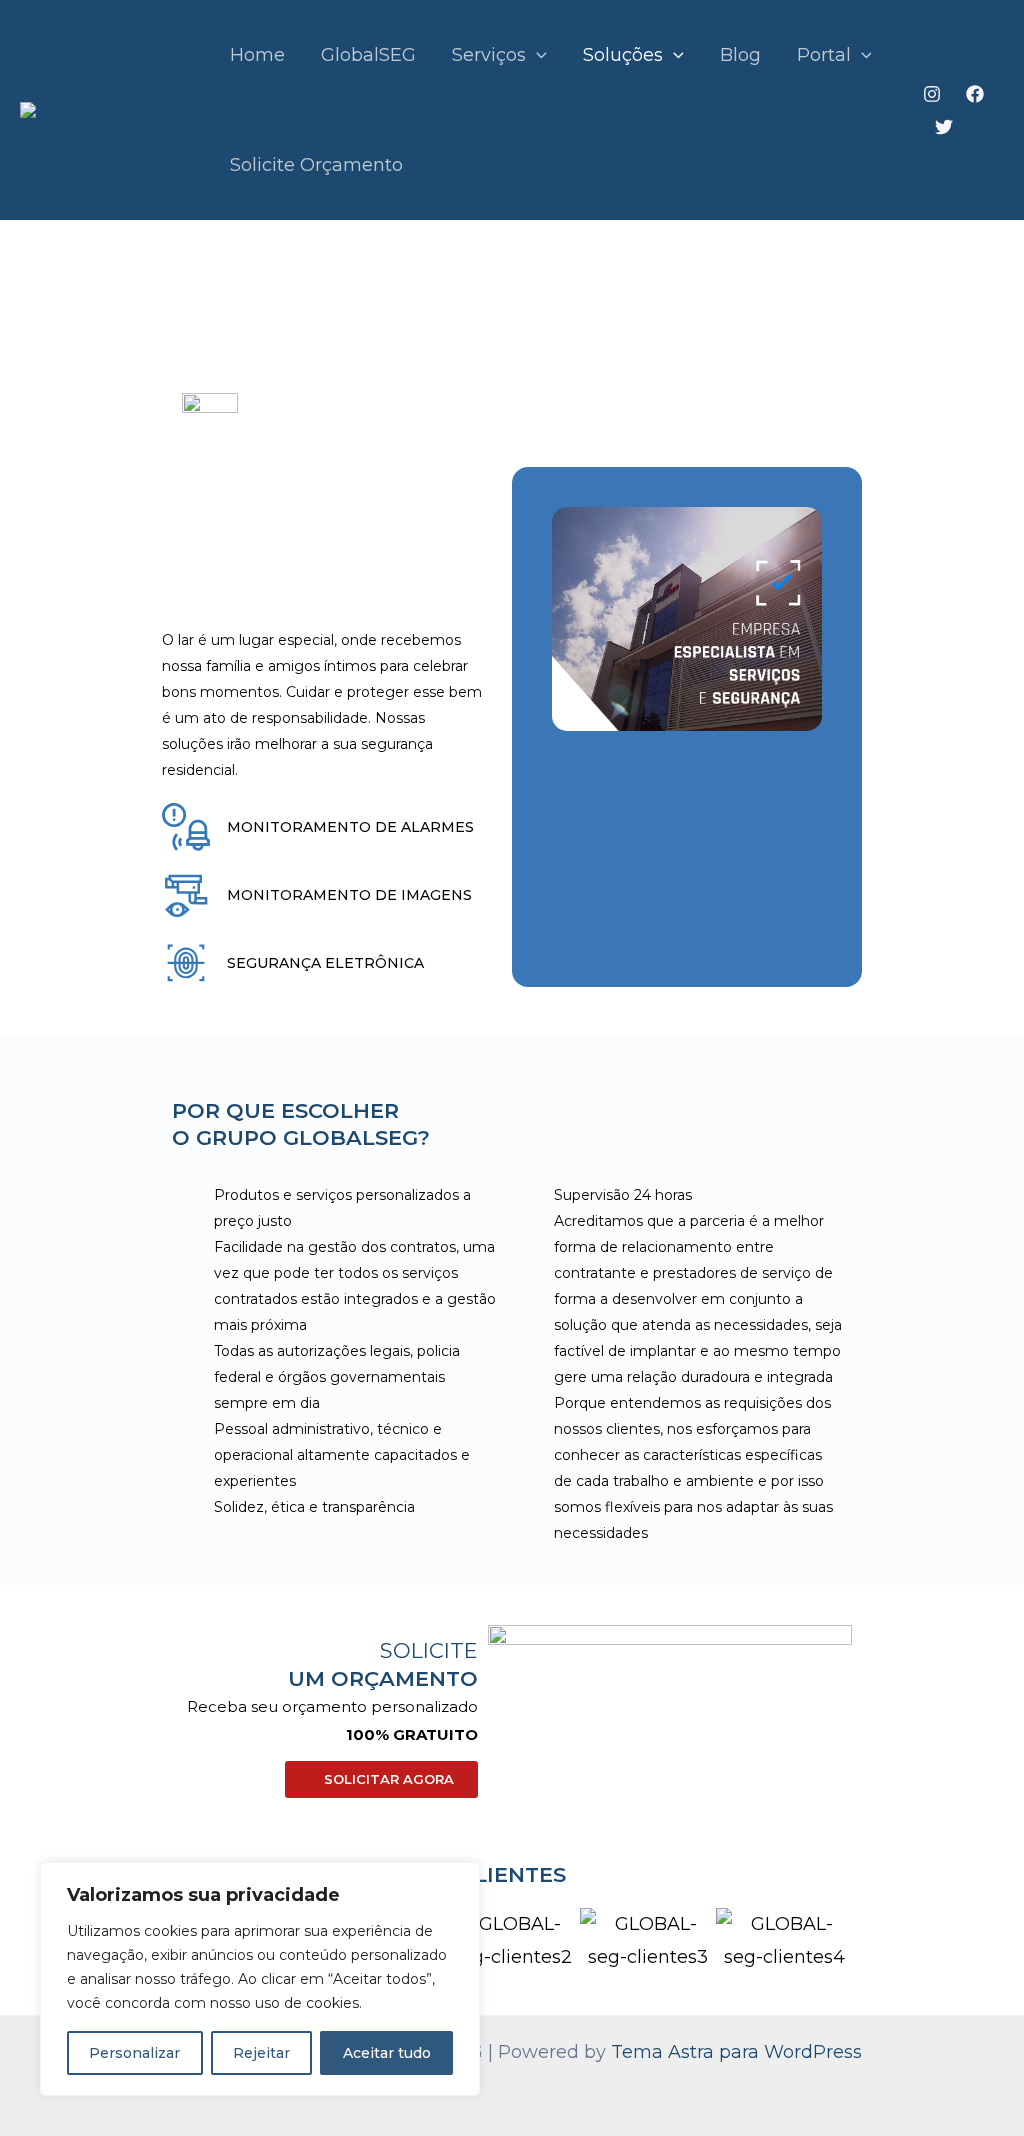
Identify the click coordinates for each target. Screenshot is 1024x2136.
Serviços (489, 55)
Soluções (623, 55)
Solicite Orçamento (316, 165)
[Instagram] (932, 94)
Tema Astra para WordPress (736, 2052)
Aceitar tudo (387, 2053)
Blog (740, 55)
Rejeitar (261, 2053)
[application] (536, 55)
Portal (824, 55)
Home (257, 55)
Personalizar (134, 2053)
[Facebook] (975, 94)
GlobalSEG (368, 55)
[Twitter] (944, 127)
